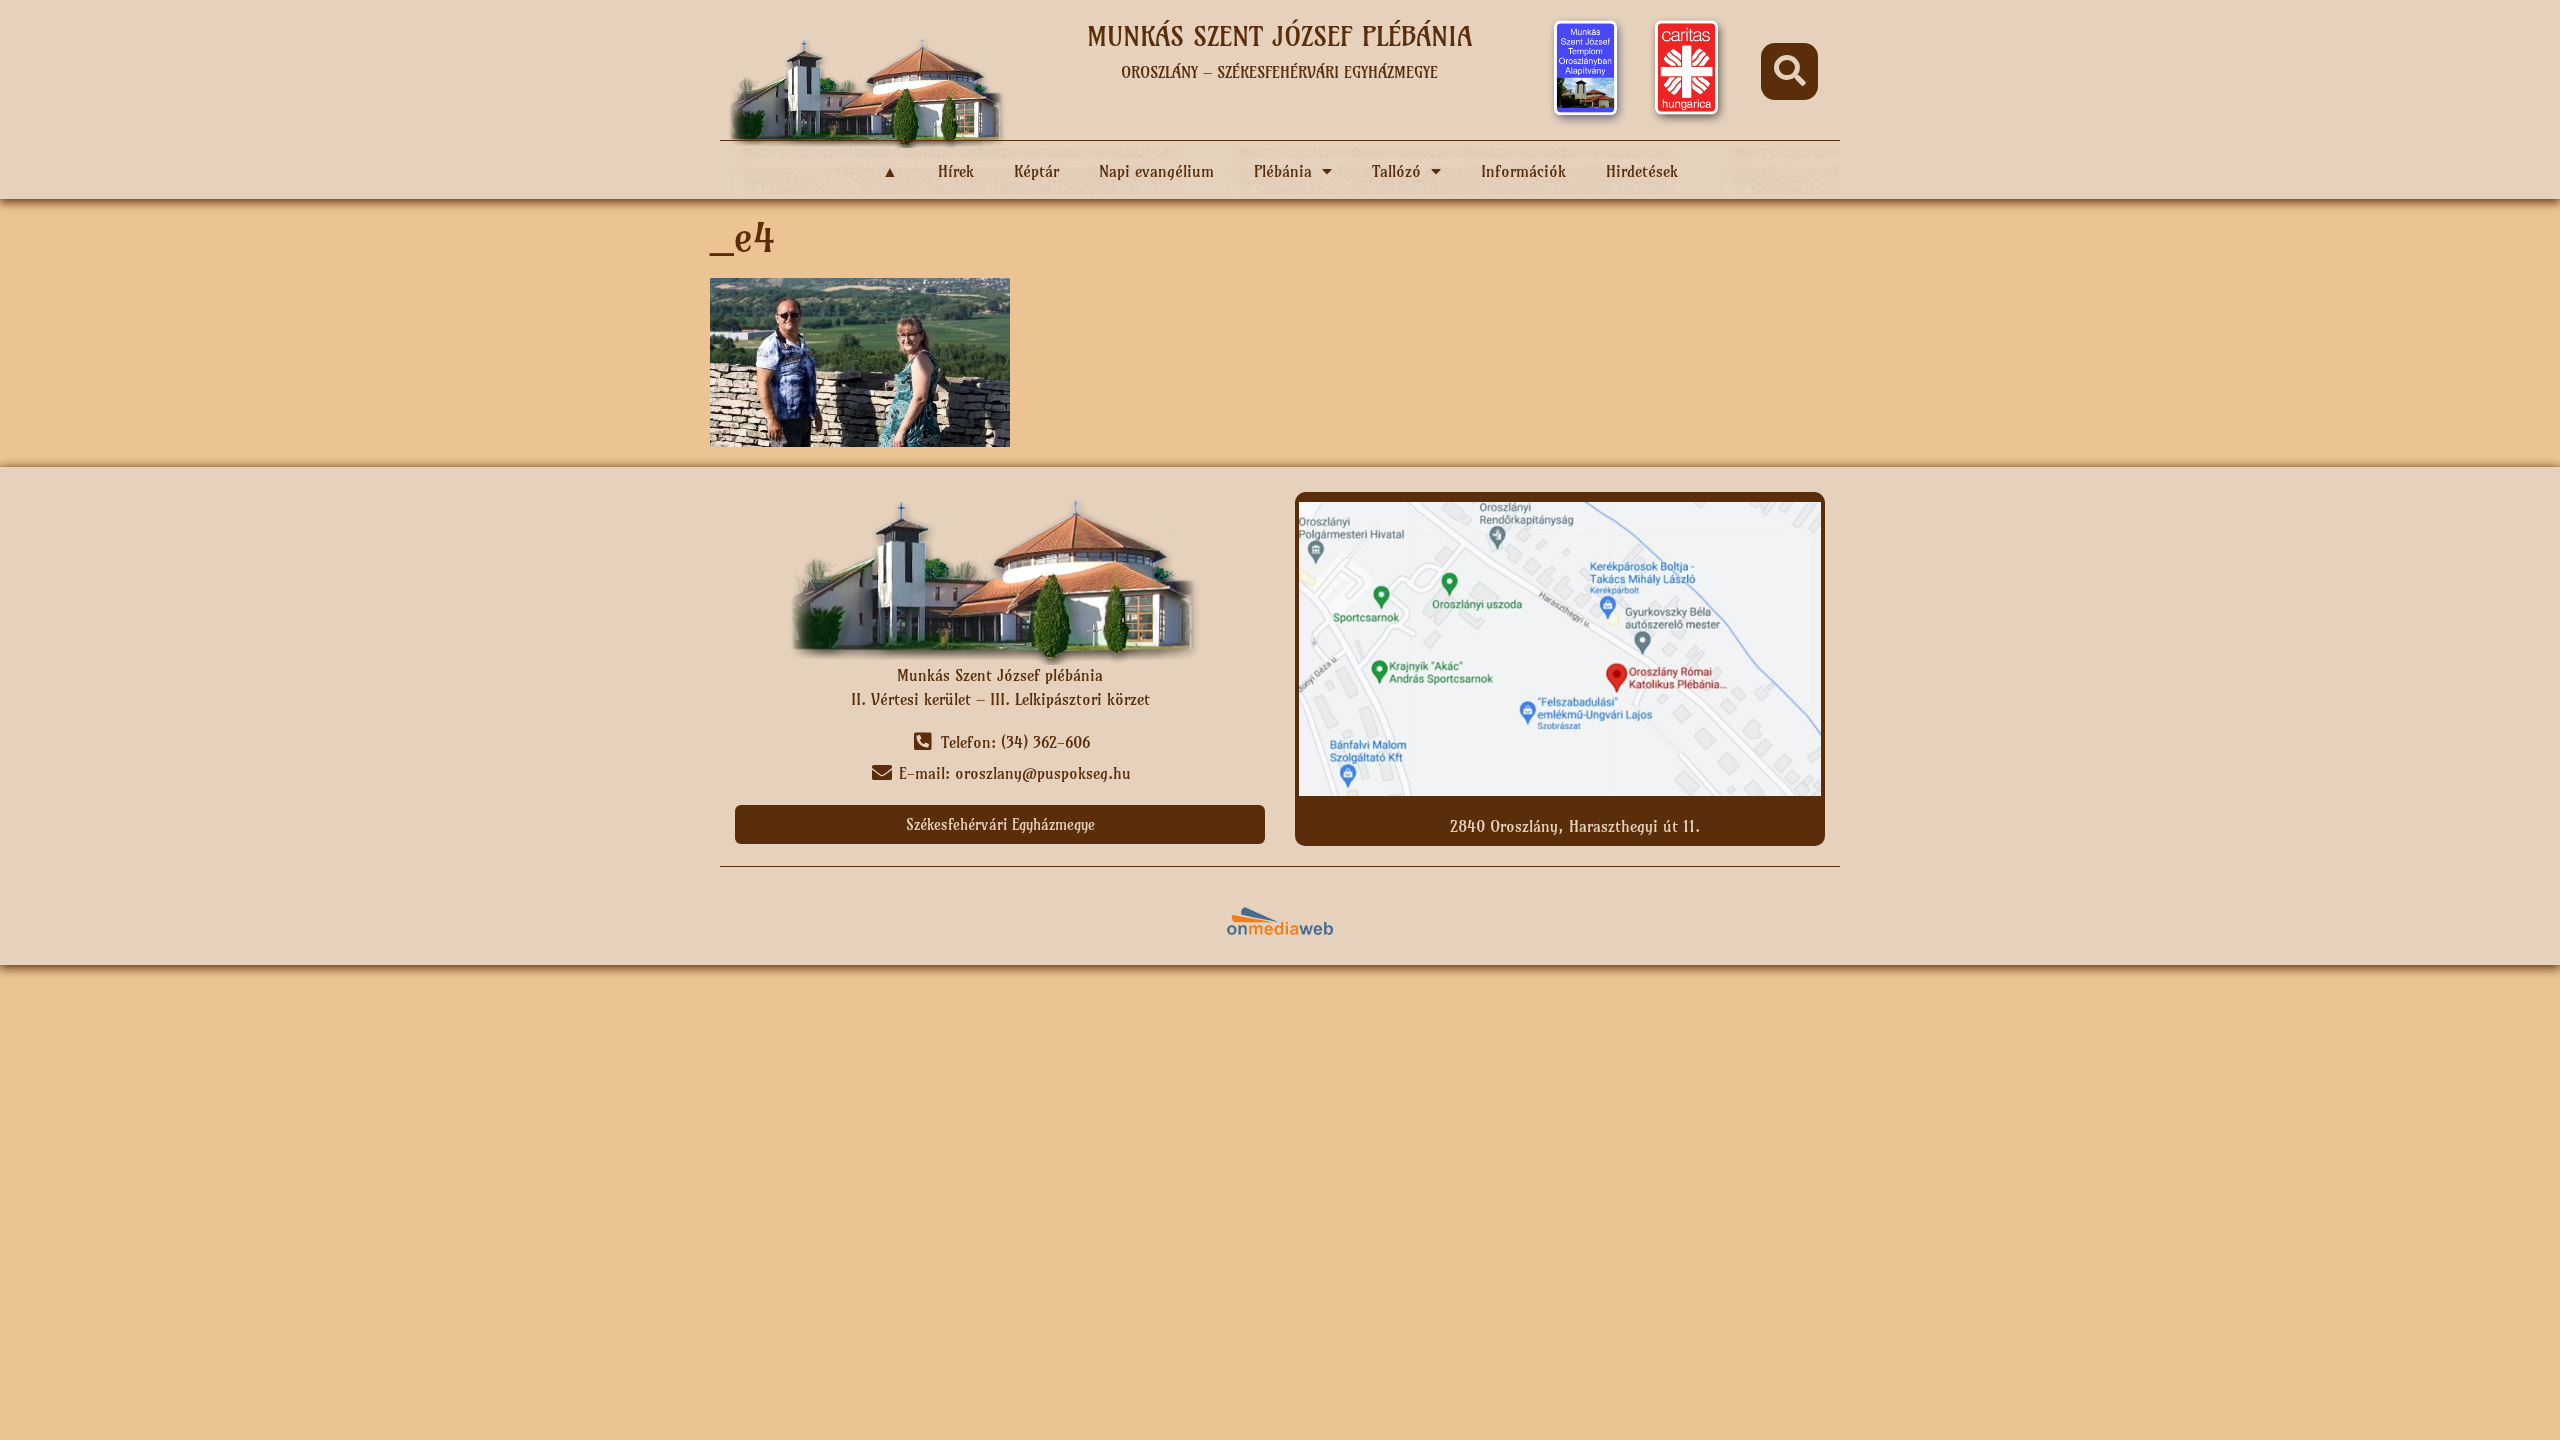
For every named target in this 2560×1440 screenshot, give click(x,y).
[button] (1789, 71)
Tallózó (1396, 171)
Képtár (1036, 171)
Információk (1523, 171)
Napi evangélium (1156, 171)
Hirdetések (1642, 171)
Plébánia (1283, 171)
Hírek (956, 171)
